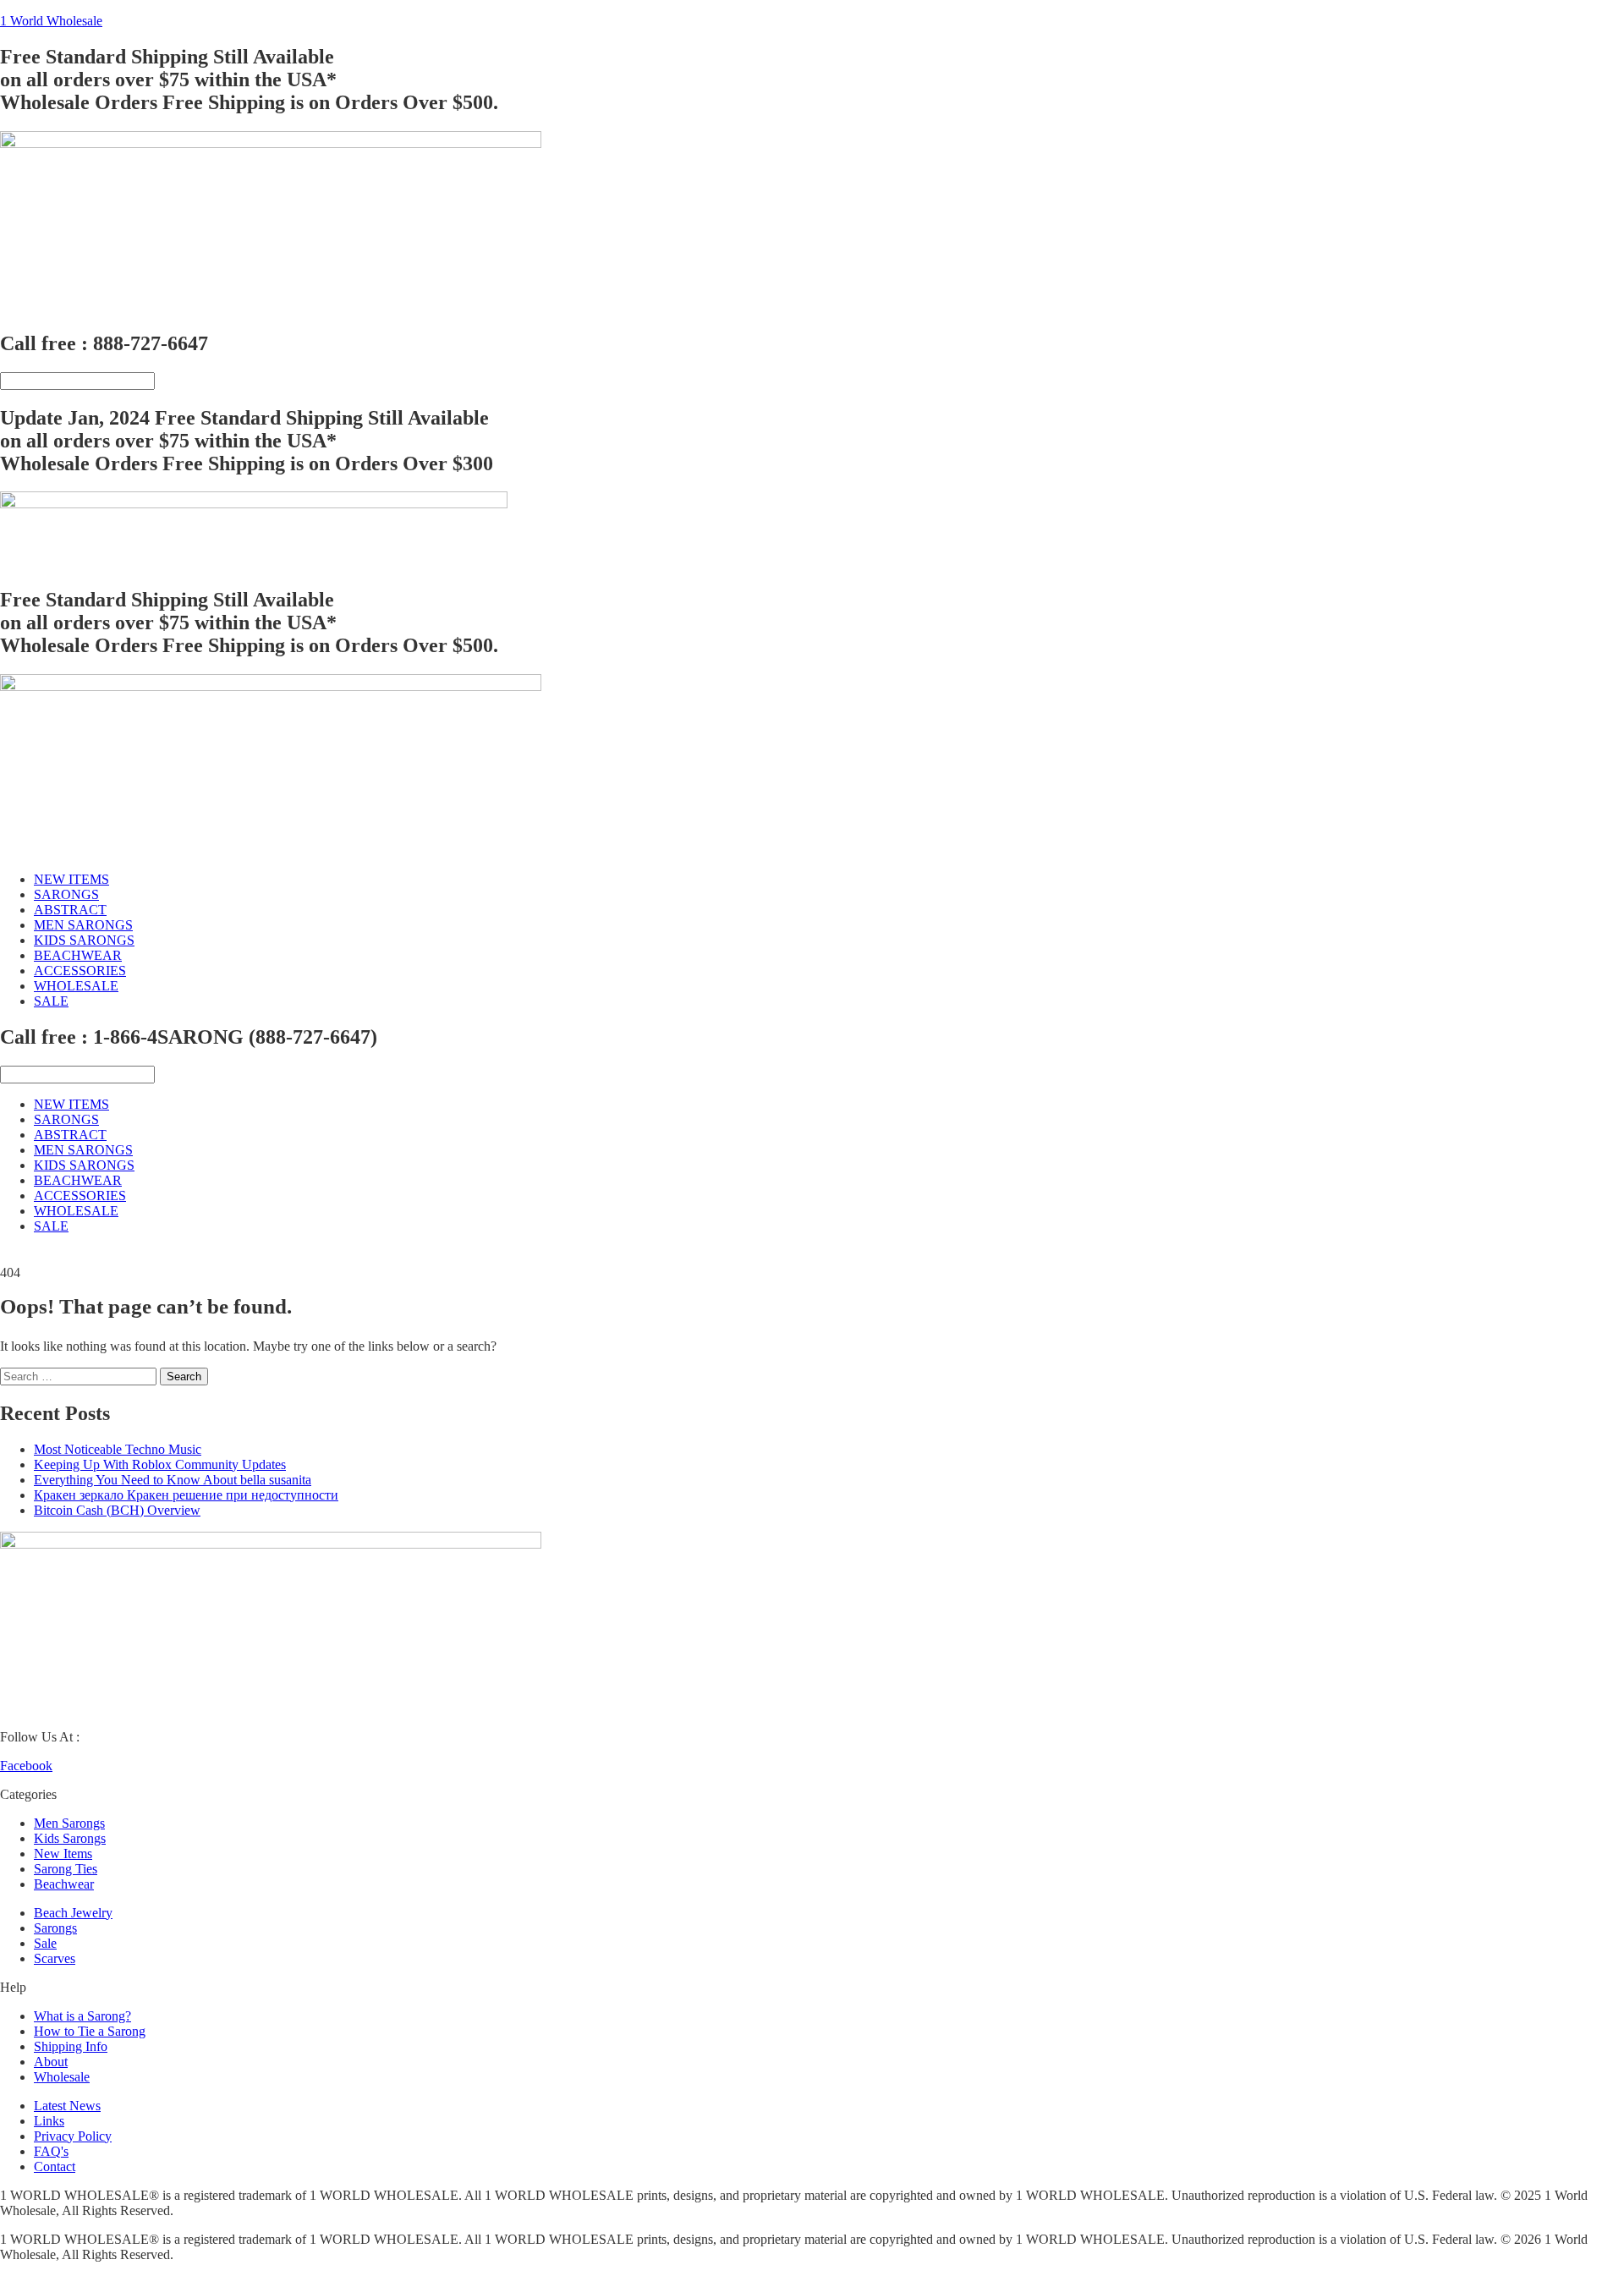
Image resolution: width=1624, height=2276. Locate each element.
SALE (51, 1001)
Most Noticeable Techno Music (118, 1449)
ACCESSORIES (80, 971)
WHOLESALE (76, 986)
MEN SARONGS (83, 925)
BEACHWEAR (78, 955)
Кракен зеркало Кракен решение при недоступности (186, 1495)
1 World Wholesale (51, 21)
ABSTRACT (70, 910)
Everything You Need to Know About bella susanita (173, 1480)
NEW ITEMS (71, 879)
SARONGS (66, 894)
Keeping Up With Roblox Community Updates (160, 1464)
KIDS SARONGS (84, 940)
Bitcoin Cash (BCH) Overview (117, 1510)
